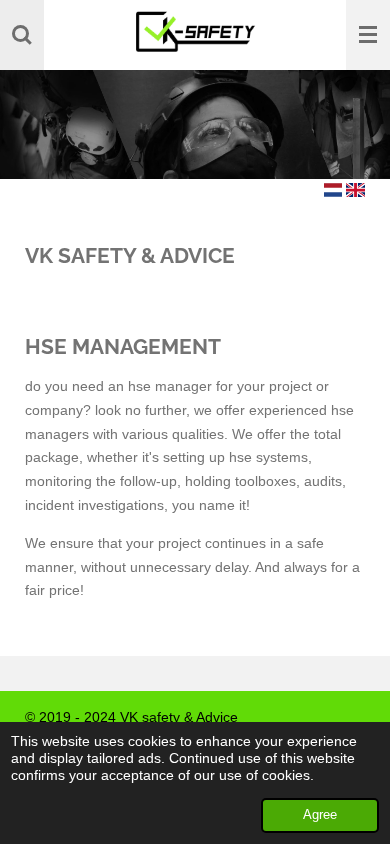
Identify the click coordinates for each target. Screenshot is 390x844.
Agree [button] (320, 815)
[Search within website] (22, 35)
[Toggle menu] (368, 35)
